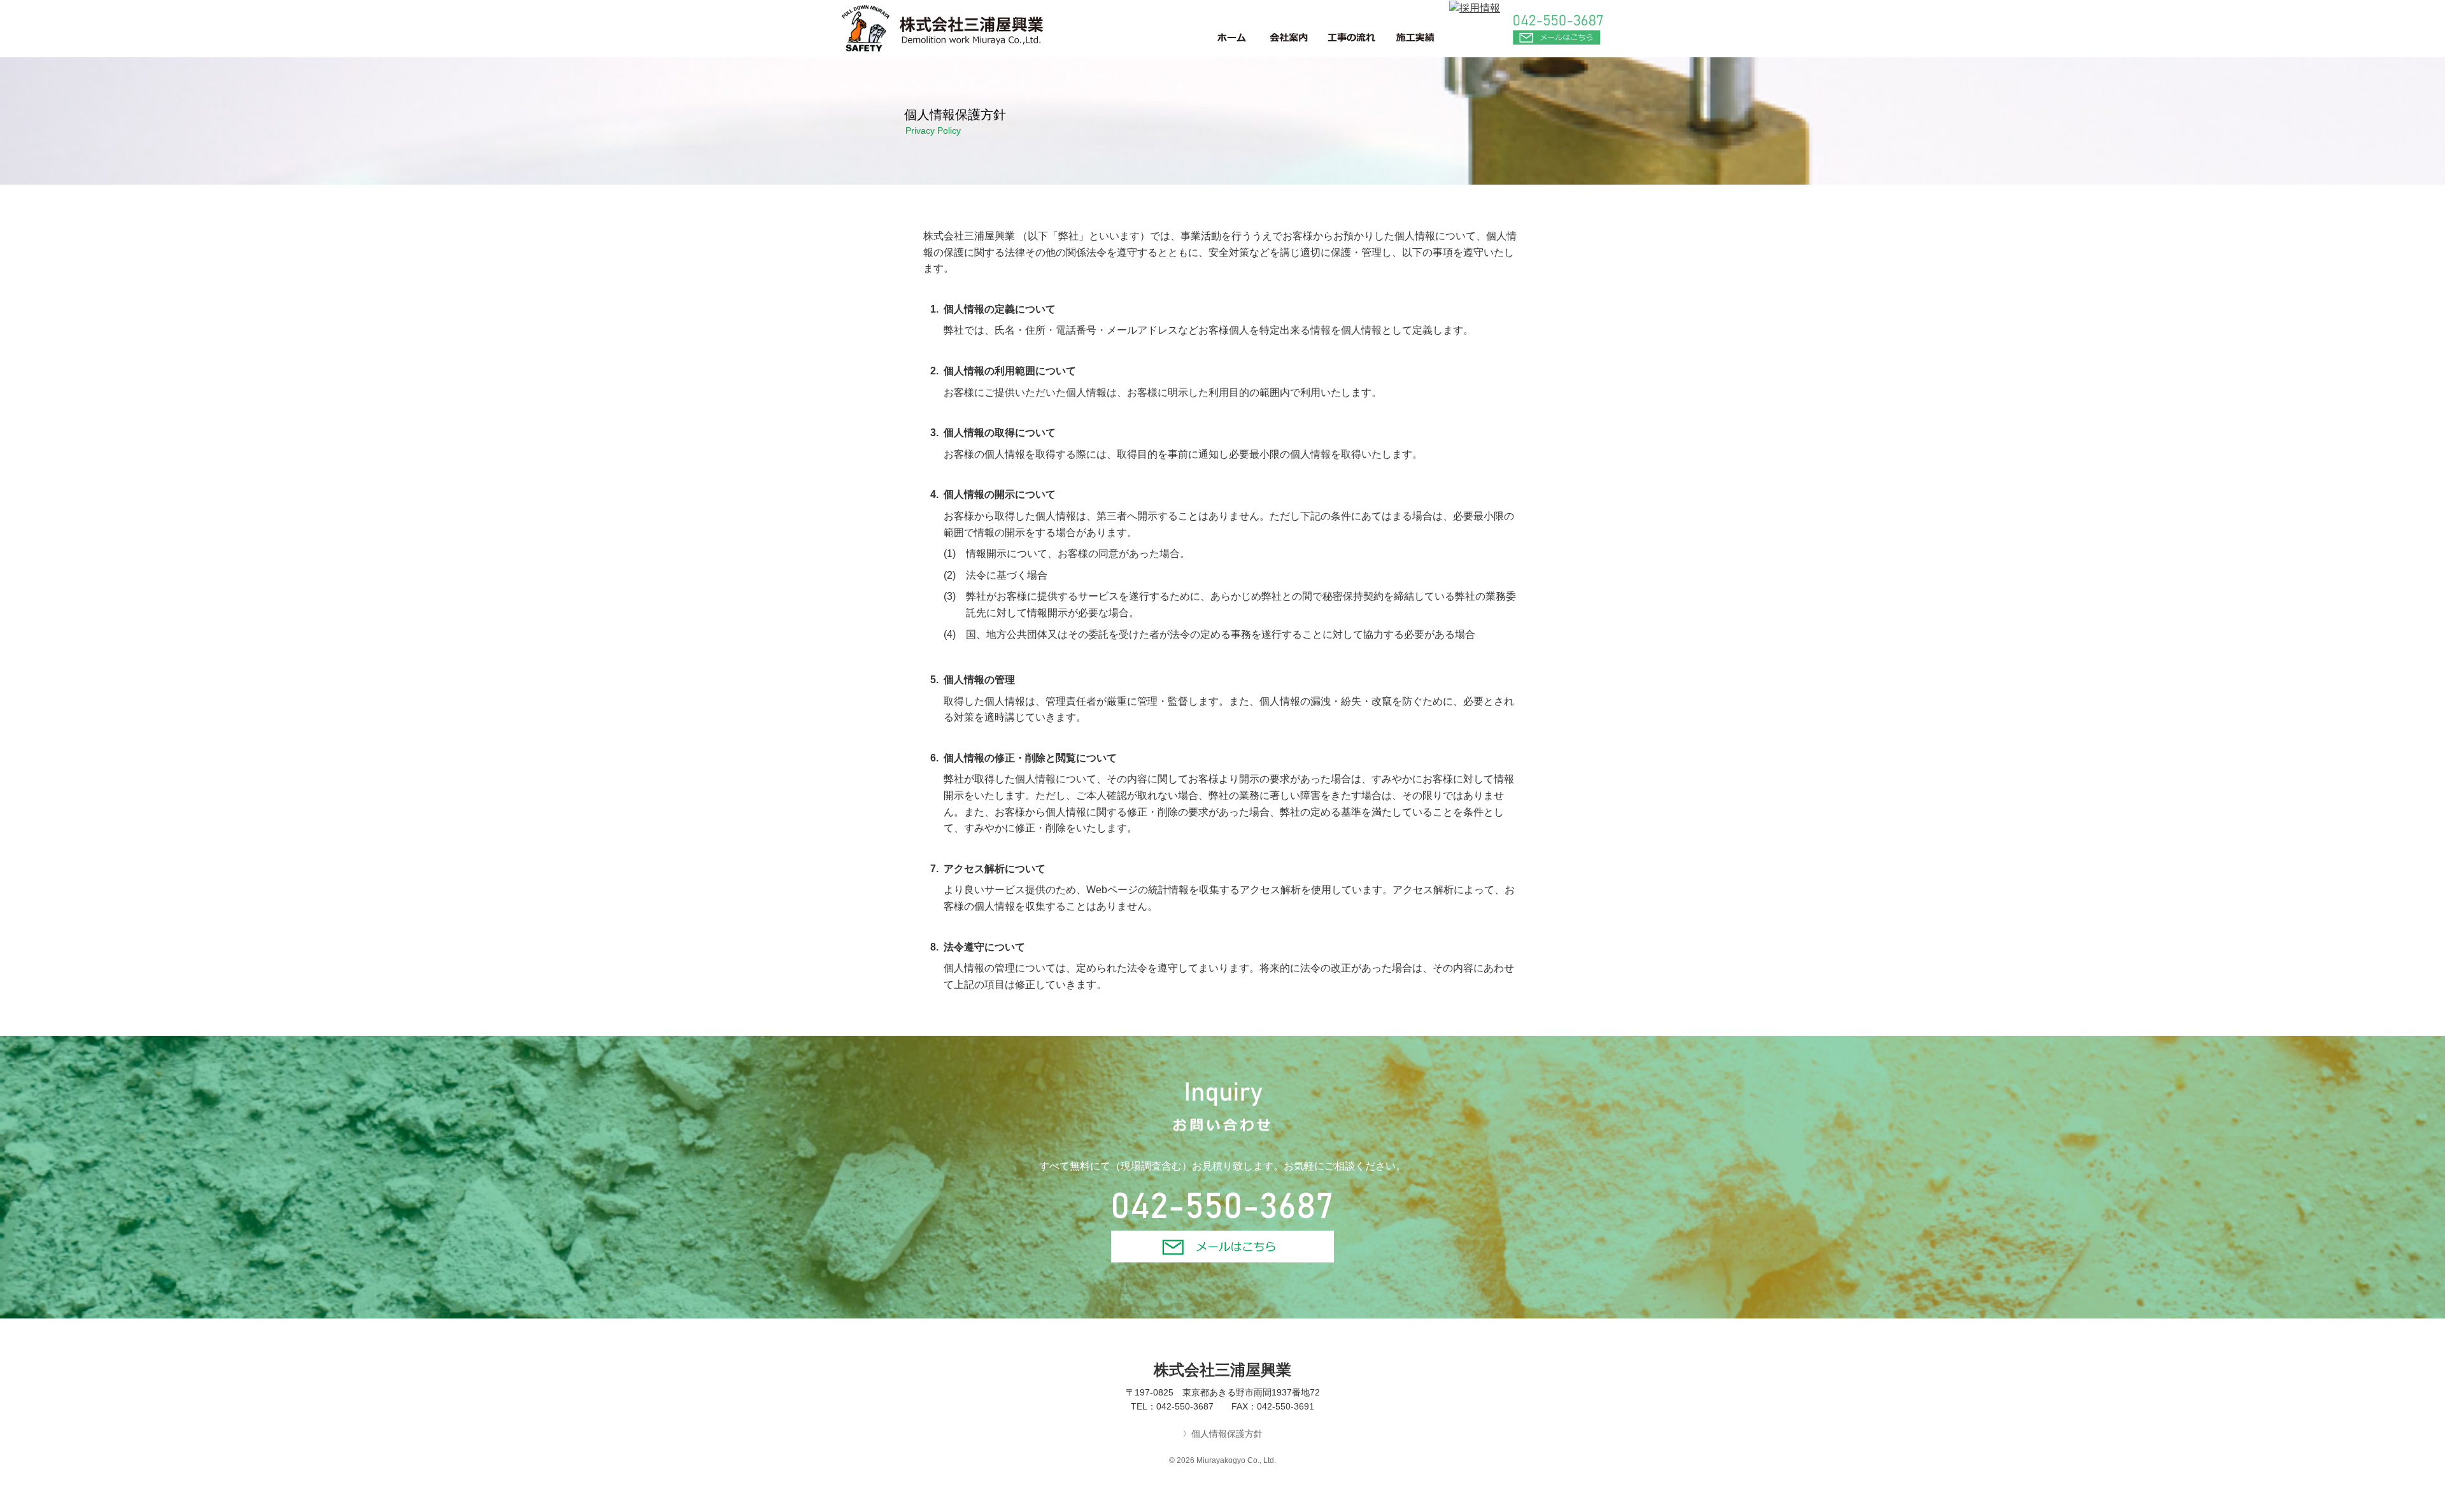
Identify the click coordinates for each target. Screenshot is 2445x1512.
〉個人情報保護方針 (1222, 1434)
